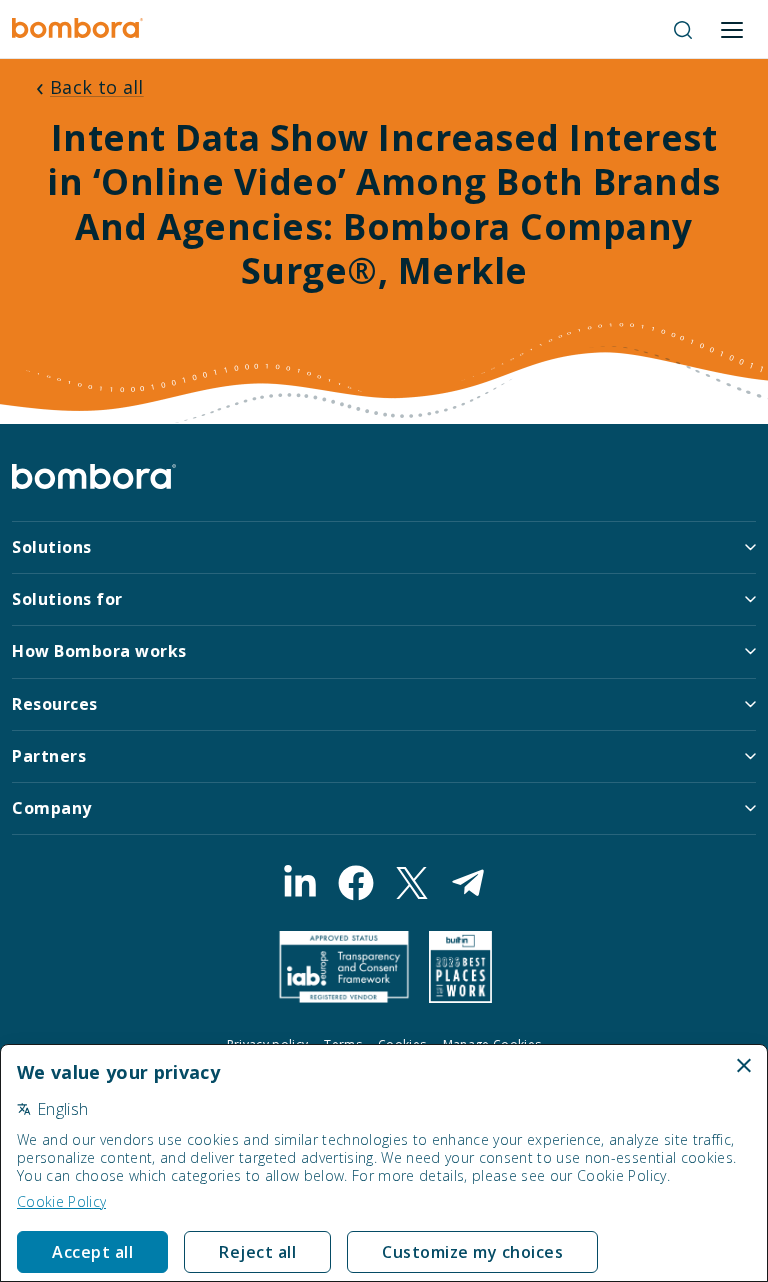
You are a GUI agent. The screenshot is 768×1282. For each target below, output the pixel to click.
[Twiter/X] (412, 883)
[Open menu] (732, 30)
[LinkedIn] (300, 883)
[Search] (683, 30)
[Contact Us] (468, 883)
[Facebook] (356, 883)
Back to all (97, 87)
